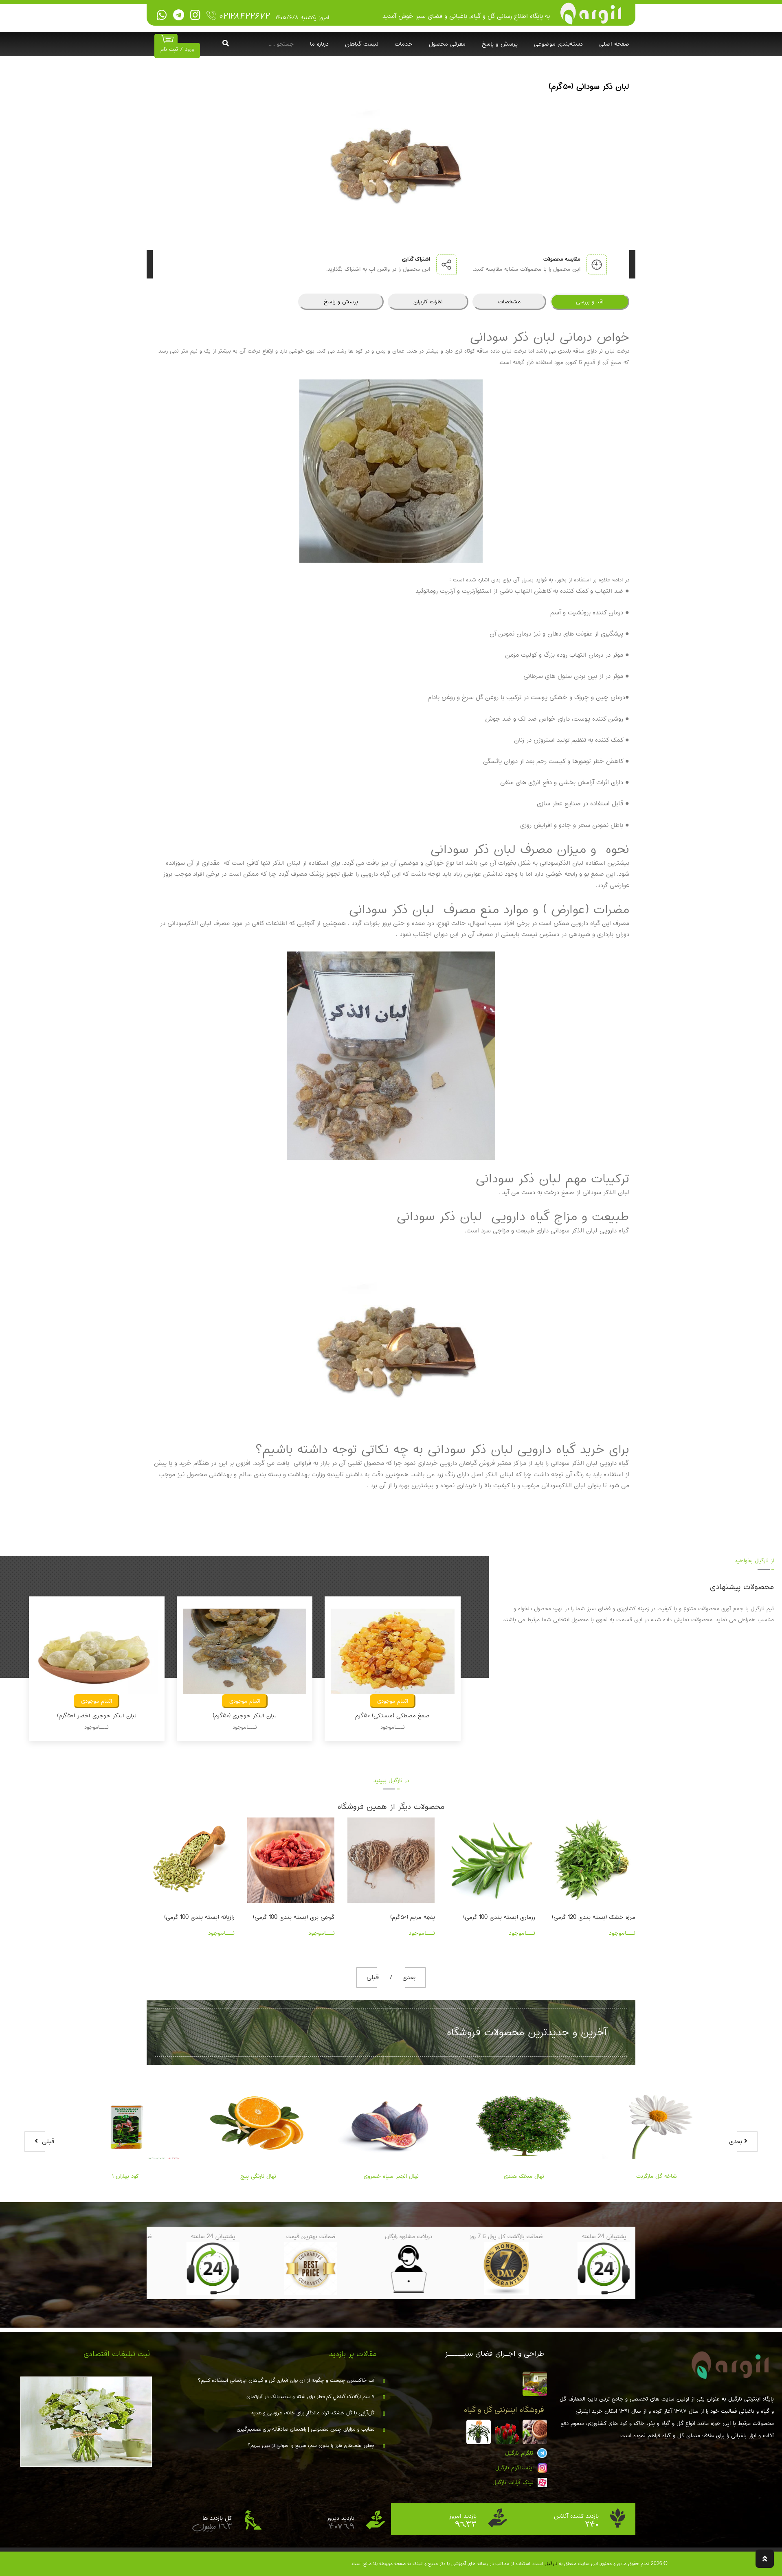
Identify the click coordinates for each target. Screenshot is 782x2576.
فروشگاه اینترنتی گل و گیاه (504, 2410)
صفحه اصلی (614, 44)
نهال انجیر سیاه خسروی (391, 2176)
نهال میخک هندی (524, 2176)
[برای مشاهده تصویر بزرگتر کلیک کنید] (391, 156)
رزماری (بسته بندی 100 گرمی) (399, 1917)
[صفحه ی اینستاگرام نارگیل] (195, 15)
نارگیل (551, 2564)
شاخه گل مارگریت (657, 2176)
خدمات (404, 44)
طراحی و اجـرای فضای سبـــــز (494, 2354)
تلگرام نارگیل (520, 2453)
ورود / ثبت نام (177, 49)
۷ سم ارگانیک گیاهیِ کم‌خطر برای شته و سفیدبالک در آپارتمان (311, 2397)
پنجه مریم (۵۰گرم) (312, 1917)
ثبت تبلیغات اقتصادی (117, 2354)
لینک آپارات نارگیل (514, 2482)
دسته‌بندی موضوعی (558, 44)
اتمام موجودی (97, 1701)
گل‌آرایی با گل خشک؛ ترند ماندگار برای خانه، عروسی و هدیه (313, 2413)
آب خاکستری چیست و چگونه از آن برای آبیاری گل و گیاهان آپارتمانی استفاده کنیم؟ (286, 2381)
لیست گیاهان (362, 44)
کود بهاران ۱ (125, 2176)
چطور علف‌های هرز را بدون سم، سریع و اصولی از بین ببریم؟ (311, 2446)
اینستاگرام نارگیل (515, 2468)
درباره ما (319, 44)
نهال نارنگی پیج (258, 2176)
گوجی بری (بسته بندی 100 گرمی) (194, 1917)
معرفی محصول (447, 44)
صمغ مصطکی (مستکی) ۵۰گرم (245, 1716)
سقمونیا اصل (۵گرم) (610, 1917)
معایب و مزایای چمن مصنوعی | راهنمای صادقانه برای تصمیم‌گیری (306, 2429)
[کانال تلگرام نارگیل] (179, 15)
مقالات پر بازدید (353, 2354)
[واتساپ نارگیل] (162, 15)
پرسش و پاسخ (500, 44)
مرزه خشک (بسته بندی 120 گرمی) (493, 1917)
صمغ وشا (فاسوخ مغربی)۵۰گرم (393, 1716)
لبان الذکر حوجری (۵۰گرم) (97, 1716)
